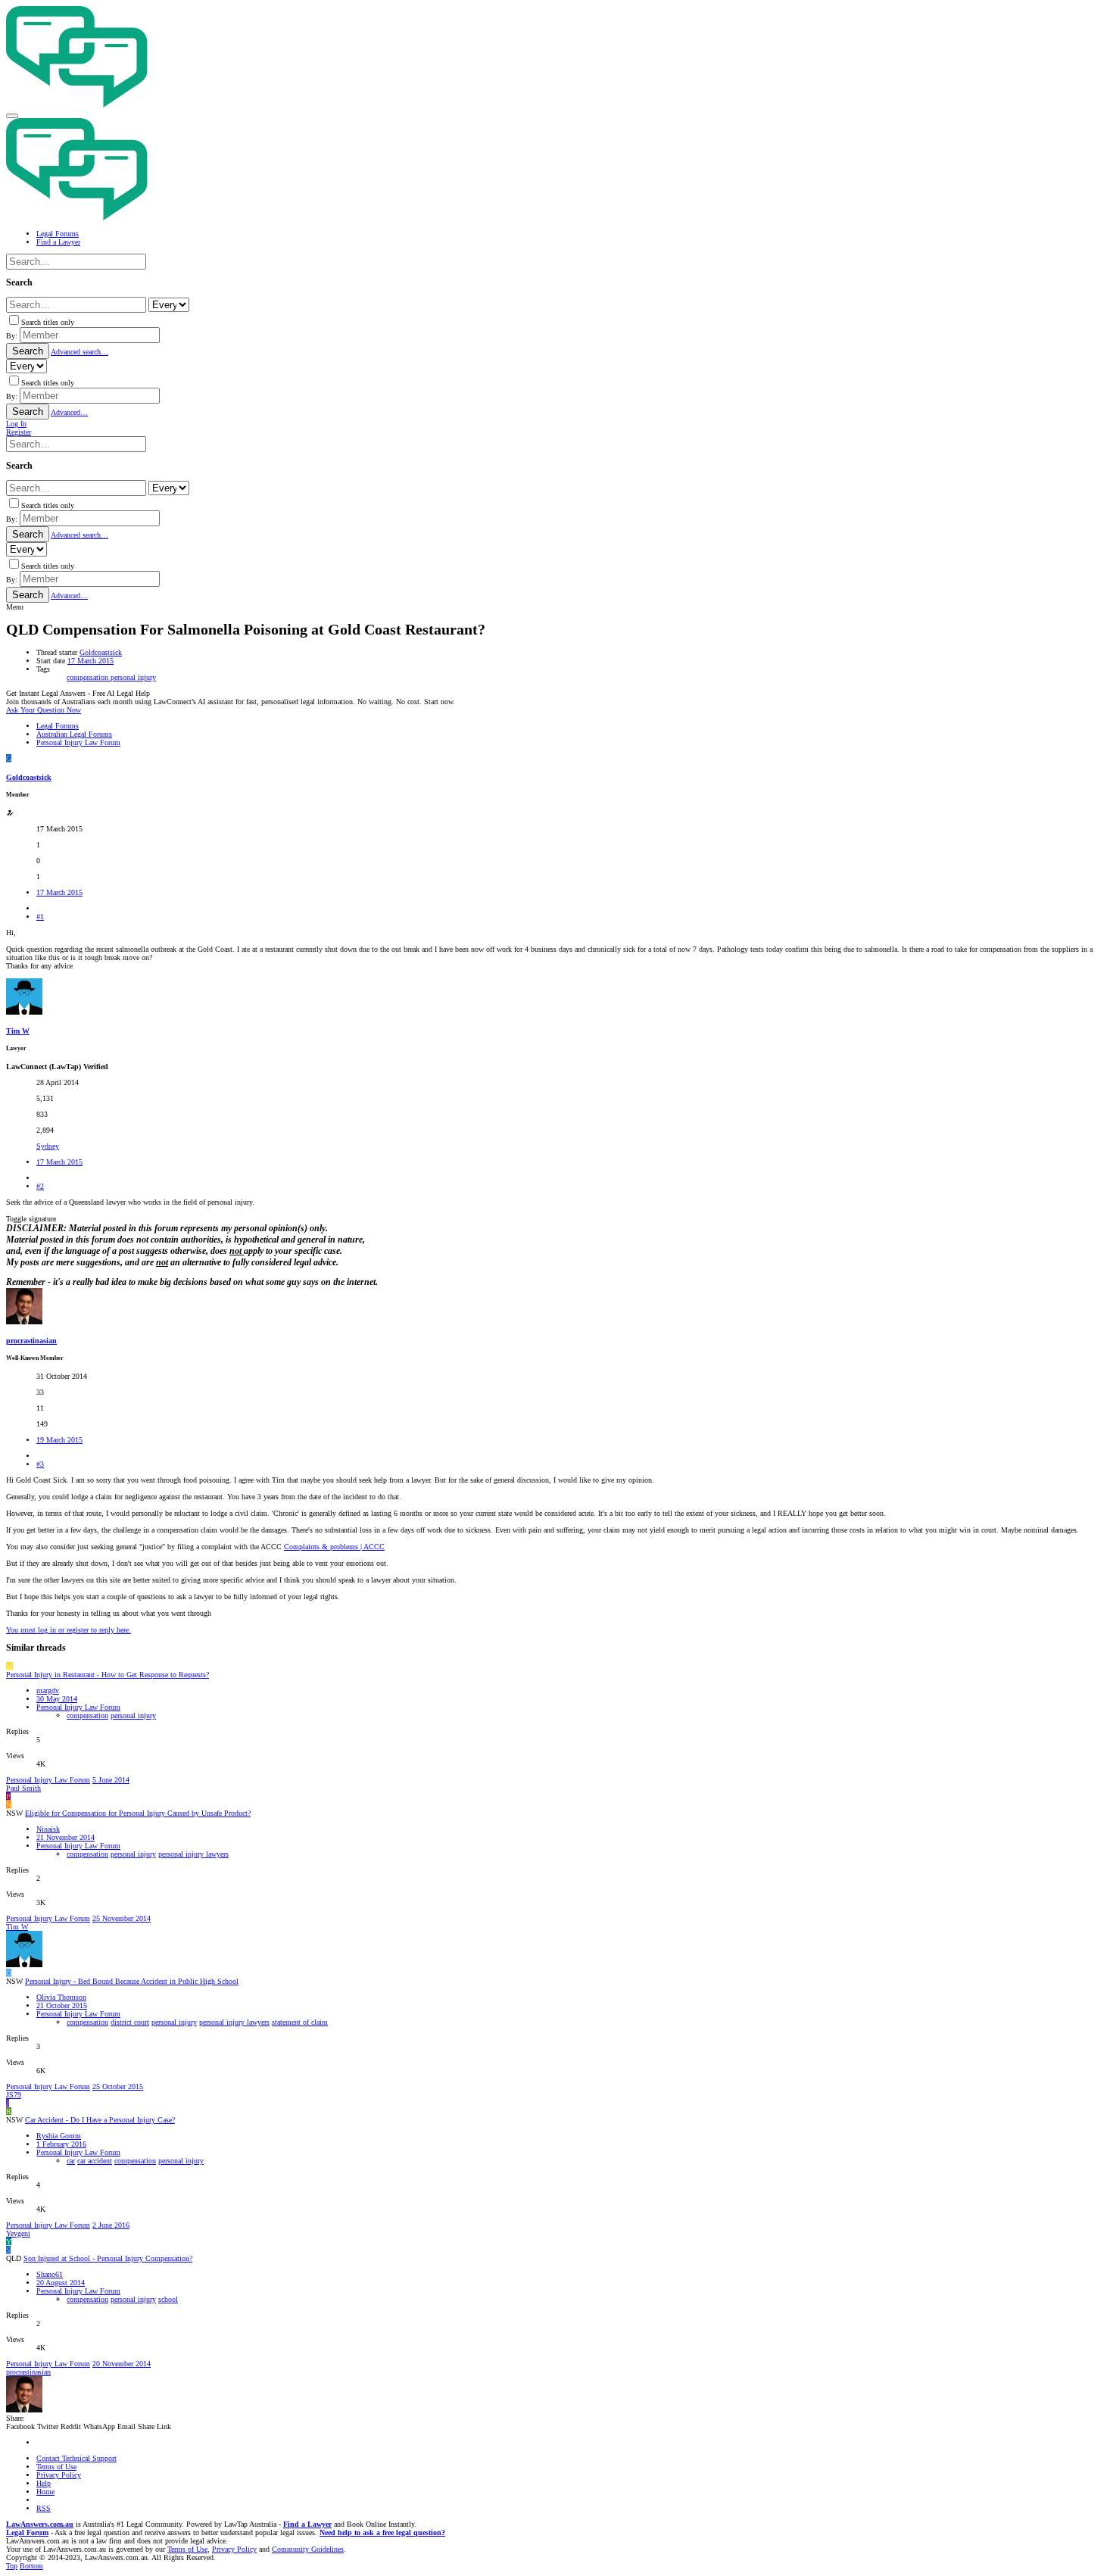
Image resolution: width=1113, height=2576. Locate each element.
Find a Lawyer (307, 2524)
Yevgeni (18, 2233)
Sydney (48, 1146)
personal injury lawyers (193, 1854)
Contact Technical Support (76, 2458)
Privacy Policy (59, 2475)
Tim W (18, 1031)
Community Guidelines (308, 2549)
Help (44, 2483)
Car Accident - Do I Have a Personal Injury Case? (100, 2120)
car (71, 2161)
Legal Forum (27, 2532)
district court (130, 2022)
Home (45, 2492)
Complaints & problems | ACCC (334, 1547)
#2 (40, 1186)
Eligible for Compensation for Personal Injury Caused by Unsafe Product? (138, 1813)
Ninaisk (48, 1829)
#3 (40, 1464)
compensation (89, 677)
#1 (40, 917)
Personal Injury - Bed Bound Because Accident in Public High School (132, 1981)
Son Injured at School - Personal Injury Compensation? (108, 2258)
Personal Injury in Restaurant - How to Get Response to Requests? (108, 1675)
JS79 (14, 2095)
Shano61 (50, 2274)
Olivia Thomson (61, 1997)
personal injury (133, 677)
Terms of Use (56, 2467)
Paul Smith (23, 1788)
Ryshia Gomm (59, 2136)
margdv (48, 1690)
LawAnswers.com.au (40, 2524)
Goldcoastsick (101, 652)
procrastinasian (31, 1341)
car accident (95, 2161)
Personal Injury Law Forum (78, 1707)
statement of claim (300, 2022)
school (168, 2299)
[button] (12, 116)
